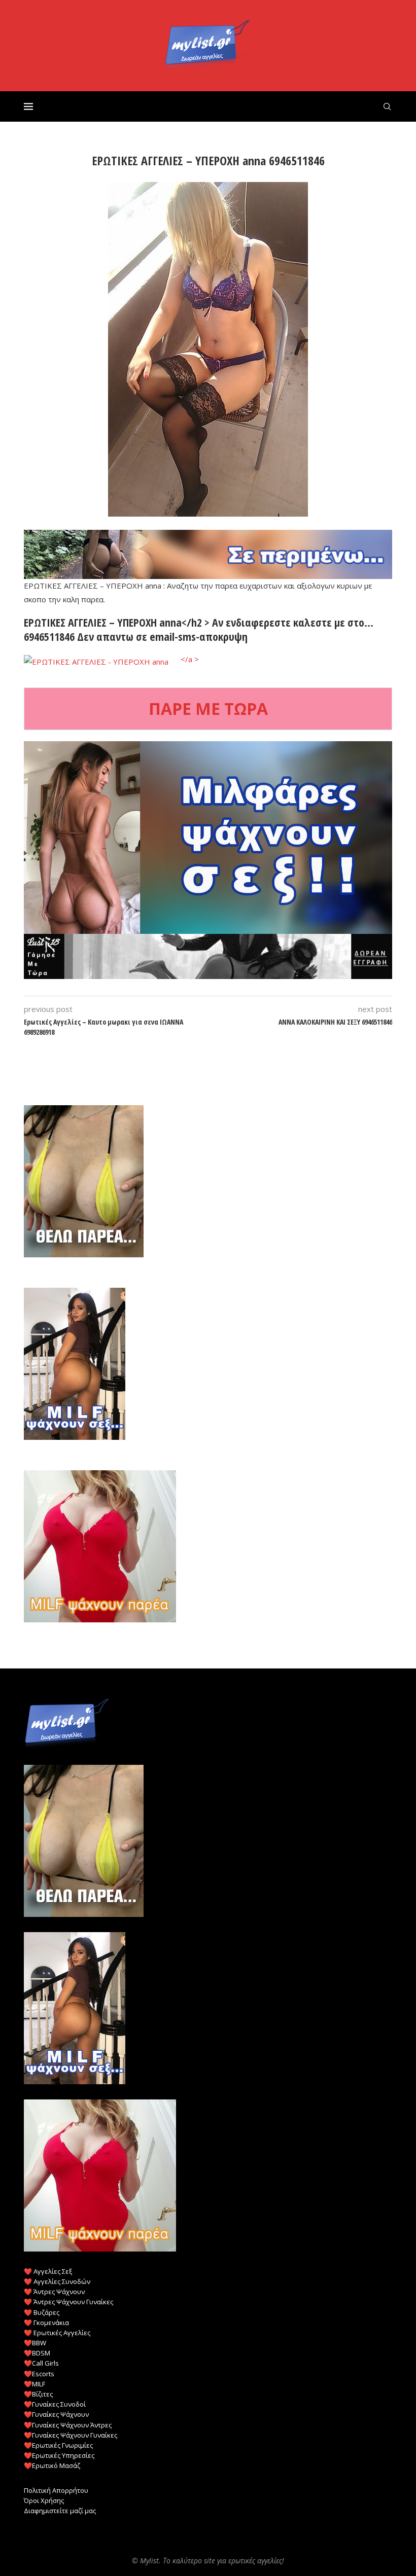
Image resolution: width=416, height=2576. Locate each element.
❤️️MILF (34, 2384)
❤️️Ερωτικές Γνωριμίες (58, 2445)
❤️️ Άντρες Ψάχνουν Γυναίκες (68, 2302)
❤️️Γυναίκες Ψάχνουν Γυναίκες (71, 2435)
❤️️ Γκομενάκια (46, 2323)
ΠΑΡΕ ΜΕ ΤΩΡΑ (208, 709)
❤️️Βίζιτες (38, 2394)
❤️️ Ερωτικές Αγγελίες (57, 2333)
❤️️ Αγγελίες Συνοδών (57, 2281)
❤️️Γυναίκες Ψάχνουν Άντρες (68, 2425)
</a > (189, 659)
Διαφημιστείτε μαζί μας (60, 2511)
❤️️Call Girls (41, 2363)
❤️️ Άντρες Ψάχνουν (54, 2292)
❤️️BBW (35, 2343)
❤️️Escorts (39, 2374)
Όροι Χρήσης (44, 2500)
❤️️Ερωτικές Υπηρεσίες (59, 2455)
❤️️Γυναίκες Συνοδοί (55, 2404)
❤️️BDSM (37, 2353)
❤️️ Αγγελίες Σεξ (48, 2271)
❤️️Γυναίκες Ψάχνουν (56, 2414)
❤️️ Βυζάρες (42, 2312)
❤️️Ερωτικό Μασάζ (52, 2465)
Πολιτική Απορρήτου (56, 2490)
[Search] (387, 106)
